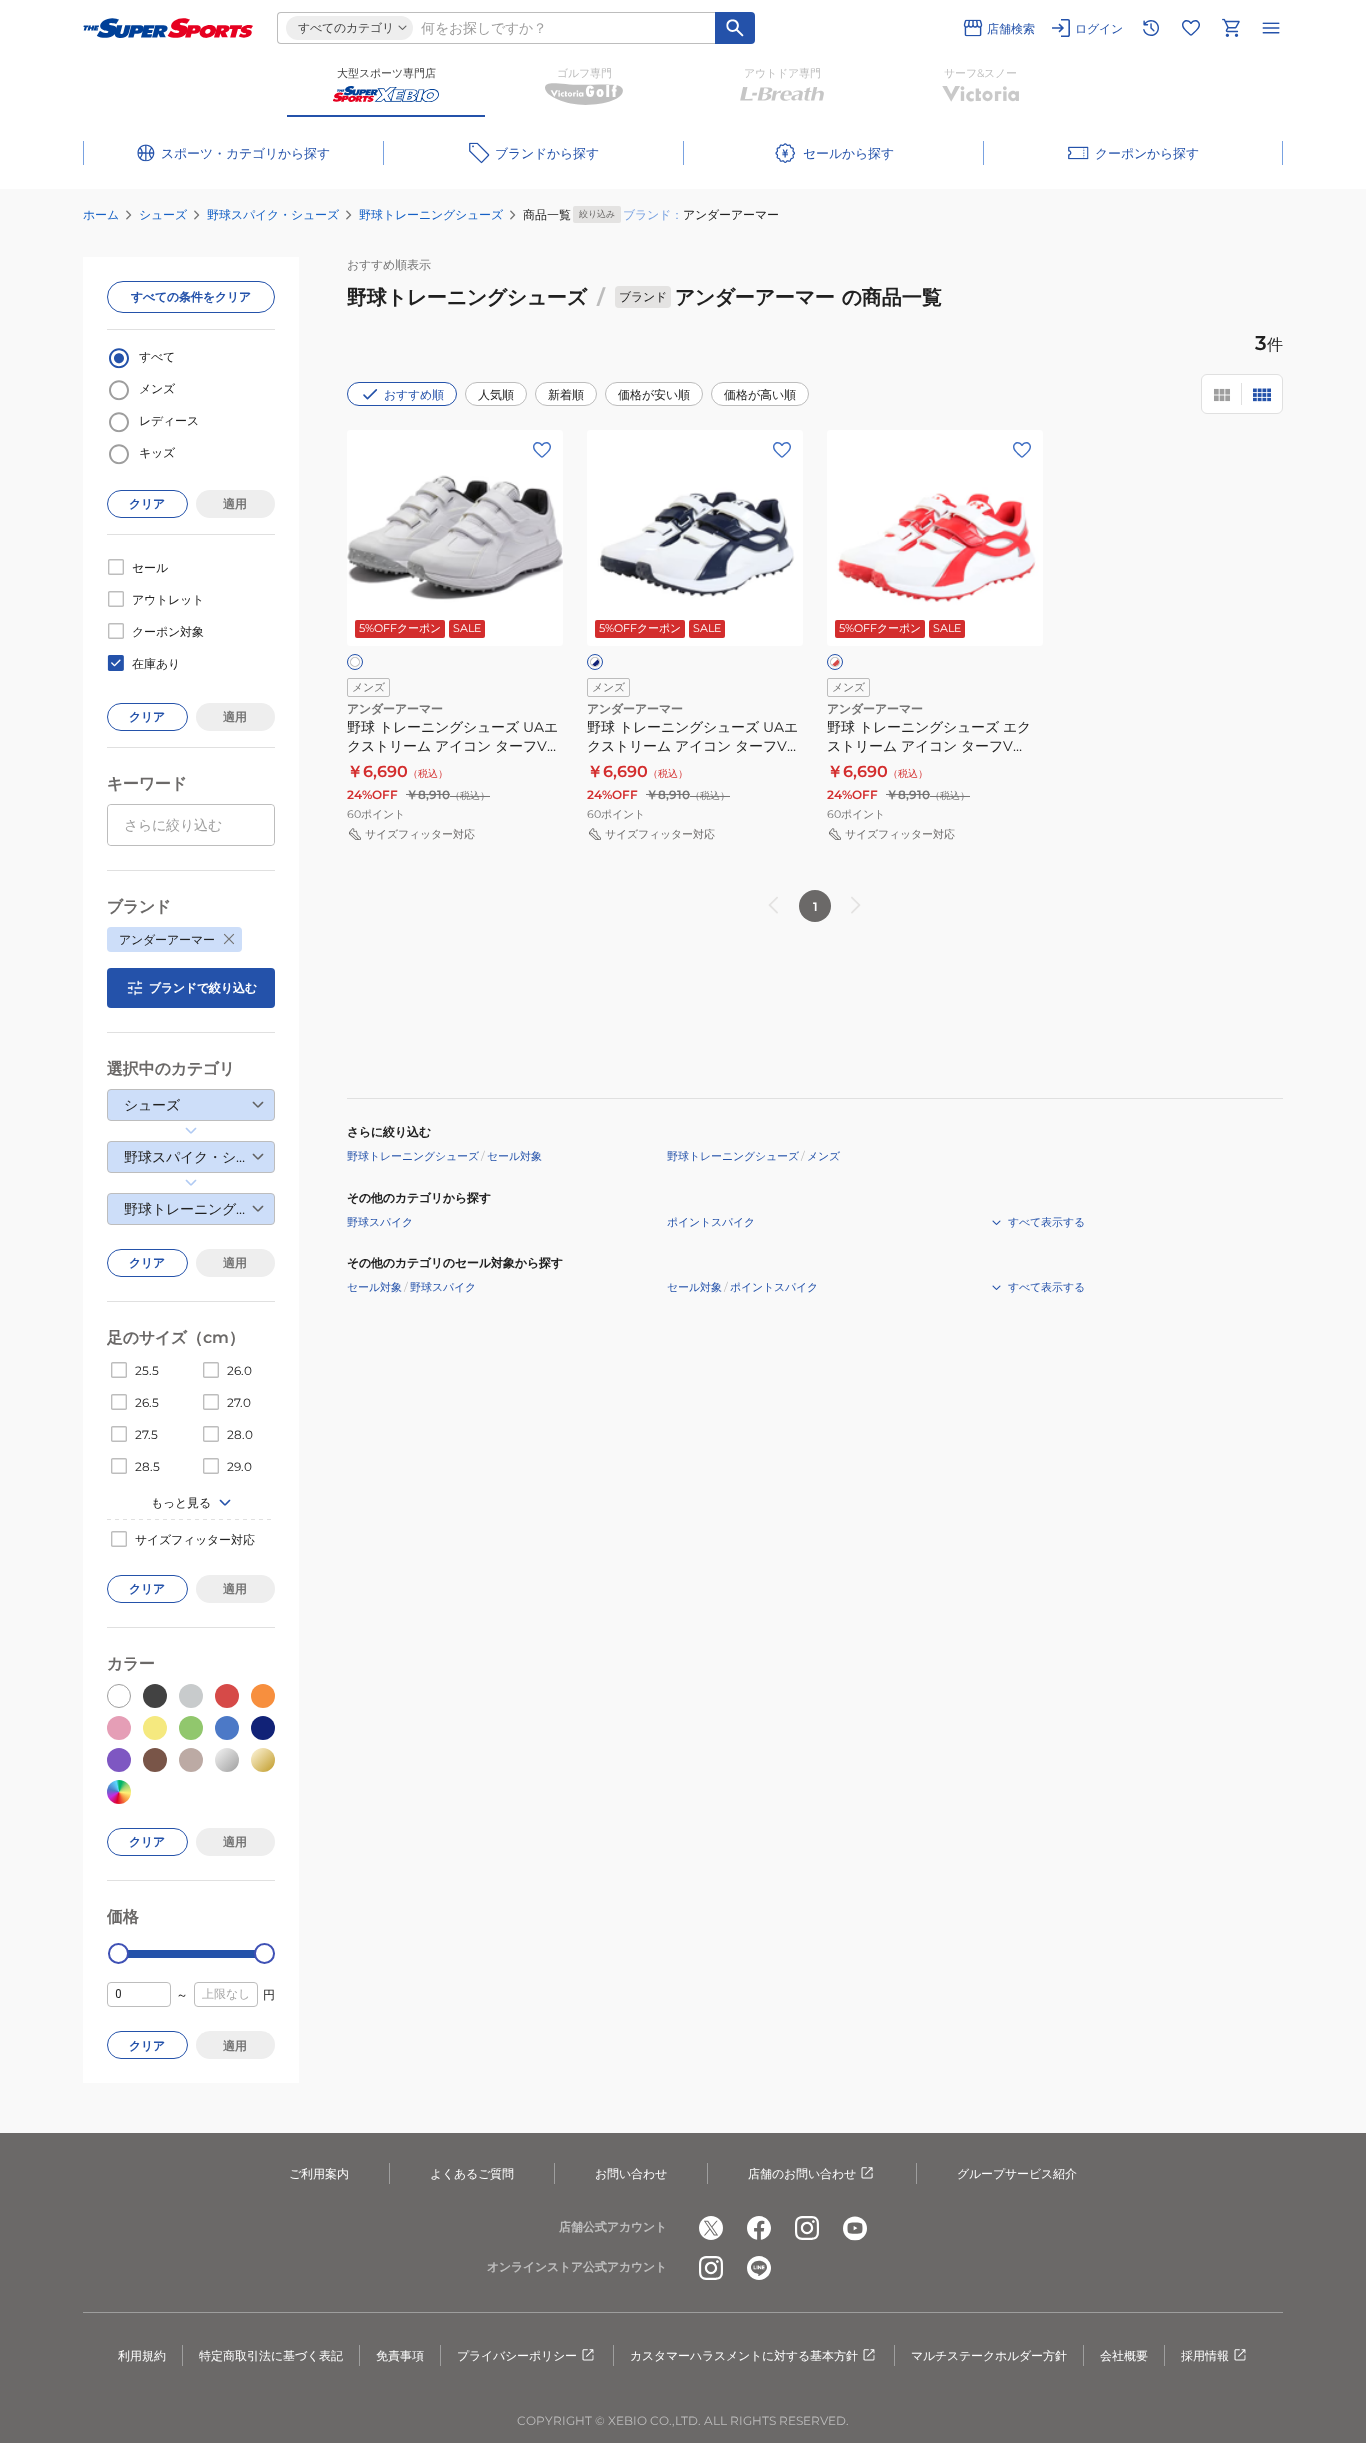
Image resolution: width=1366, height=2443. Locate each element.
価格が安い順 (654, 394)
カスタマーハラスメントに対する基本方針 (744, 2355)
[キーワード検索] (735, 28)
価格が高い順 (760, 394)
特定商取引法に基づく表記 (271, 2355)
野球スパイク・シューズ (273, 214)
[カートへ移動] (1231, 28)
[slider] (118, 1953)
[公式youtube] (855, 2228)
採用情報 (1205, 2355)
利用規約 (142, 2355)
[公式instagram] (807, 2228)
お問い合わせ (631, 2173)
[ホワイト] (355, 662)
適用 (235, 503)
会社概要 (1124, 2355)
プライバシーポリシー (517, 2355)
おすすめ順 (414, 394)
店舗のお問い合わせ (802, 2173)
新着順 (566, 394)
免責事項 (400, 2355)
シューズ (163, 214)
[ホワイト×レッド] (835, 662)
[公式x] (711, 2228)
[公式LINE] (759, 2268)
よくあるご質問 (472, 2173)
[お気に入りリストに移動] (1191, 28)
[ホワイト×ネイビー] (595, 662)
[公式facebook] (759, 2228)
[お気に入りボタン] (542, 450)
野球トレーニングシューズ (431, 214)
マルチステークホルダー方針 (989, 2355)
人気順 (496, 394)
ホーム (101, 214)
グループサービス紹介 (1017, 2173)
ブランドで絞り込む (203, 987)
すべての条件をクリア (191, 296)
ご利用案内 (319, 2173)
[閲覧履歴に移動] (1151, 28)
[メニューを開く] (1271, 28)
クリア (147, 503)
